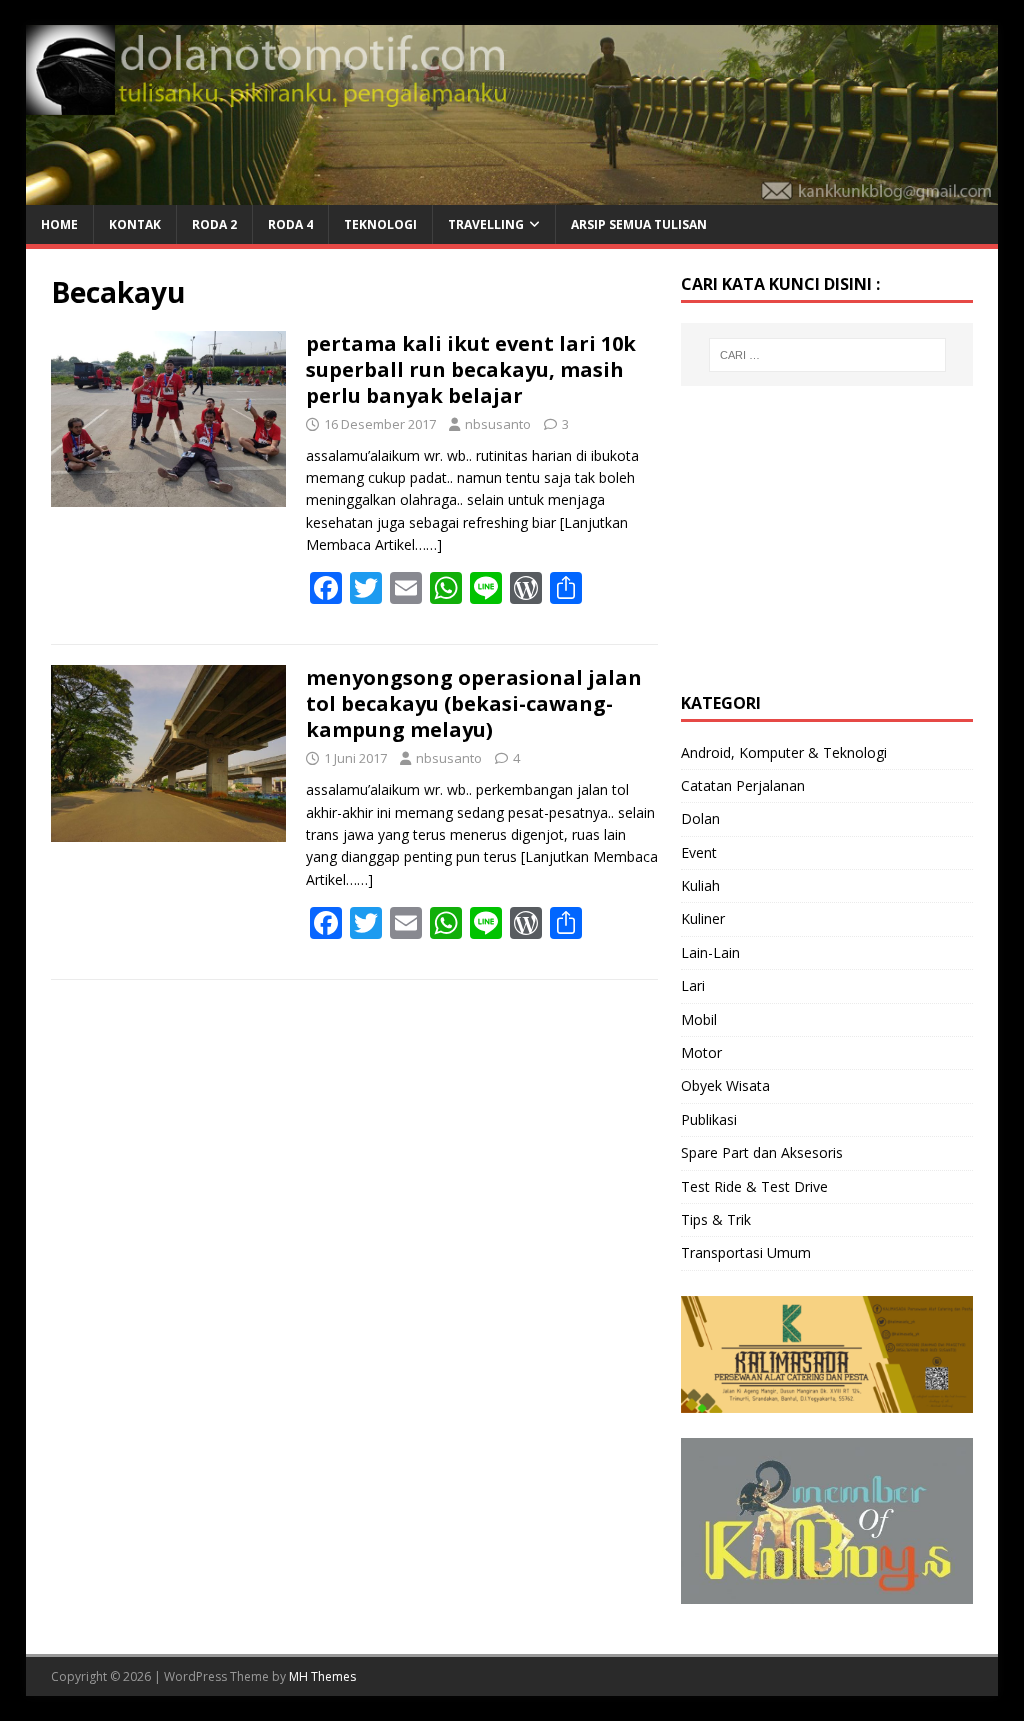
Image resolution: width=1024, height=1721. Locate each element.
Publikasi (709, 1119)
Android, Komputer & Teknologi (784, 752)
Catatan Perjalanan (743, 785)
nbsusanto (498, 424)
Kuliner (703, 918)
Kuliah (700, 885)
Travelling (486, 224)
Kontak (135, 224)
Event (699, 852)
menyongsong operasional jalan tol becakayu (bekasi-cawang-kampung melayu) (474, 703)
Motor (701, 1052)
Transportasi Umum (746, 1252)
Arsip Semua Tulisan (639, 224)
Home (59, 224)
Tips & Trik (716, 1219)
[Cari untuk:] (827, 355)
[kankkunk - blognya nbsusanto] (512, 193)
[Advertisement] (831, 536)
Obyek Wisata (725, 1085)
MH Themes (322, 1676)
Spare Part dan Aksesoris (762, 1152)
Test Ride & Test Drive (754, 1186)
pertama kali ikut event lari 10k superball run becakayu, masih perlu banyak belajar (471, 369)
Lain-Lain (710, 952)
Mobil (699, 1019)
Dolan (700, 818)
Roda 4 (290, 224)
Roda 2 (214, 224)
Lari (693, 985)
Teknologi (380, 224)
